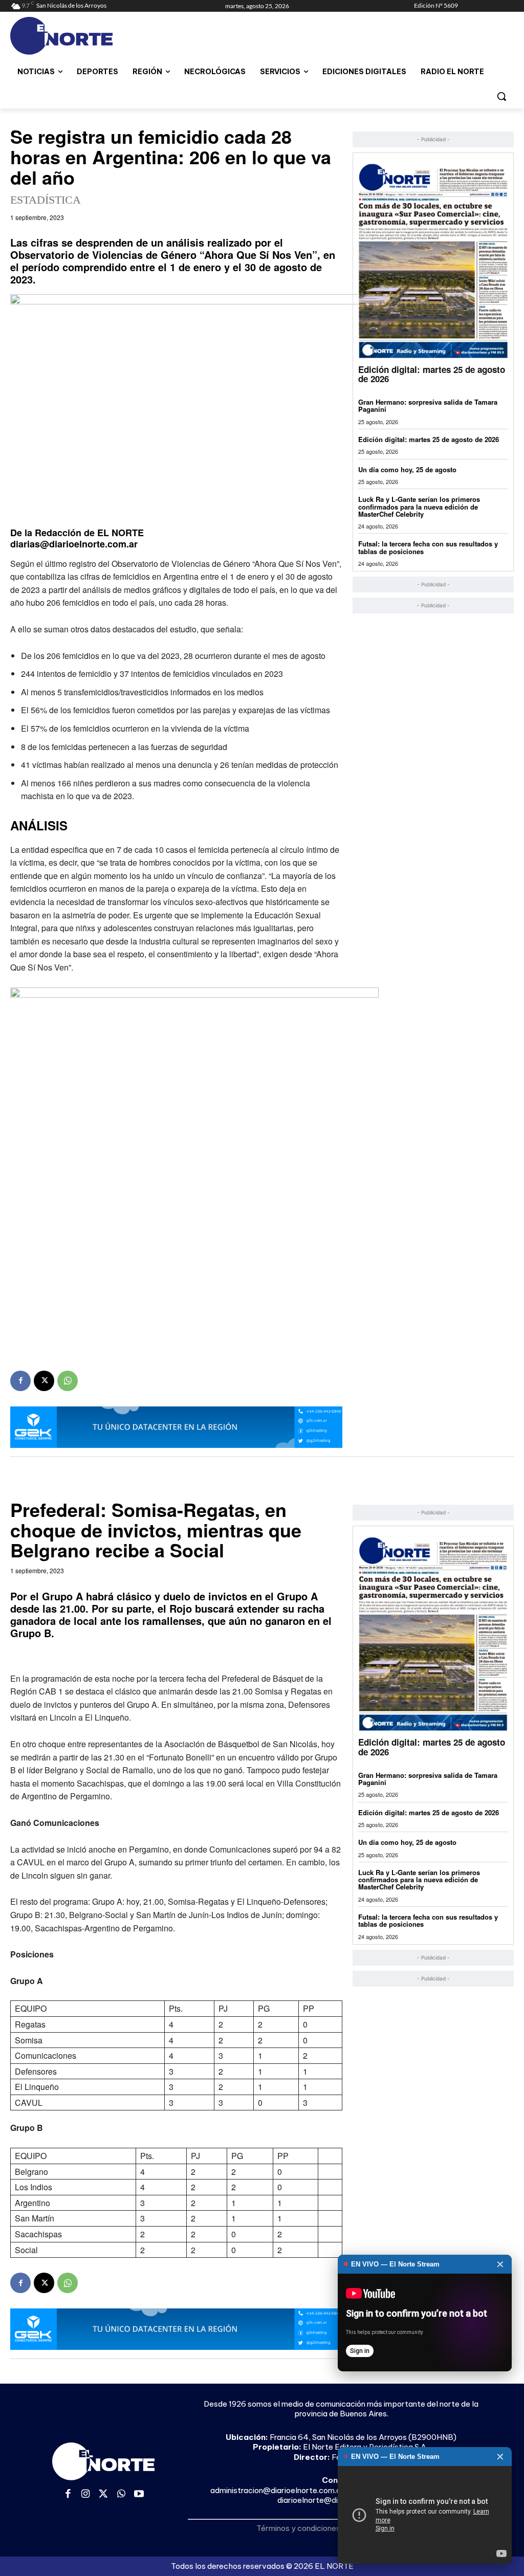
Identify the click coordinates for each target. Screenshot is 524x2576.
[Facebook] (20, 1381)
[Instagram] (86, 2494)
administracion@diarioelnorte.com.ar (277, 2490)
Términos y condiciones (298, 2528)
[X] (44, 1381)
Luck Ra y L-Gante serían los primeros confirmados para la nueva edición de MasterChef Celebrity (419, 507)
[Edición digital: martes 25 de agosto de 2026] (433, 260)
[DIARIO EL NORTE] (71, 36)
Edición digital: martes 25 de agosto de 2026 (432, 374)
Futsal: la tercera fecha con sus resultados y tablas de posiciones (428, 547)
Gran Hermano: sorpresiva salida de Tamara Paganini (428, 405)
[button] (501, 96)
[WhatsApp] (68, 1381)
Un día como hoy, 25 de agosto (407, 469)
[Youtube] (139, 2494)
